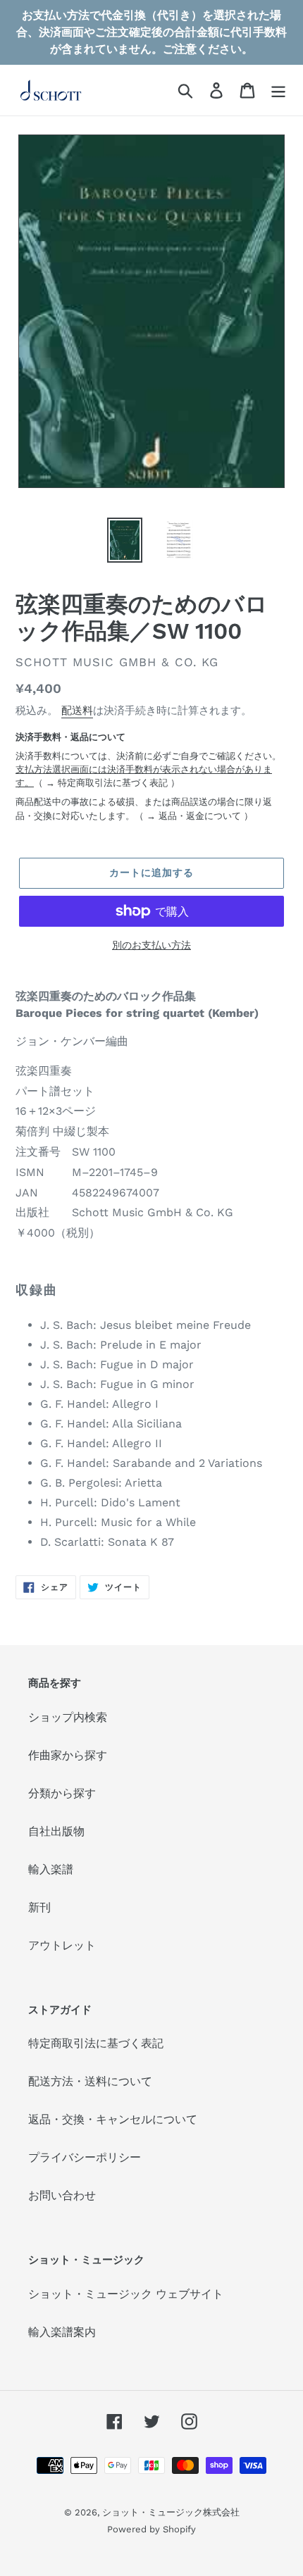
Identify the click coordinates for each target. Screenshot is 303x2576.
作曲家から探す (68, 1755)
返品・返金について (200, 816)
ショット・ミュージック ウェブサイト (126, 2294)
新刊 (39, 1907)
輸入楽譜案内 (62, 2332)
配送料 (77, 711)
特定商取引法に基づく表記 (113, 783)
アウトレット (62, 1945)
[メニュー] (278, 90)
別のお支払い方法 (151, 945)
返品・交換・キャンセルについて (113, 2119)
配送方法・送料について (90, 2081)
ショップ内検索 (68, 1717)
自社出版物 (56, 1831)
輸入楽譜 (51, 1869)
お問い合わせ (62, 2195)
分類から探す (62, 1793)
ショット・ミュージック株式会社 (171, 2512)
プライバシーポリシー (85, 2157)
